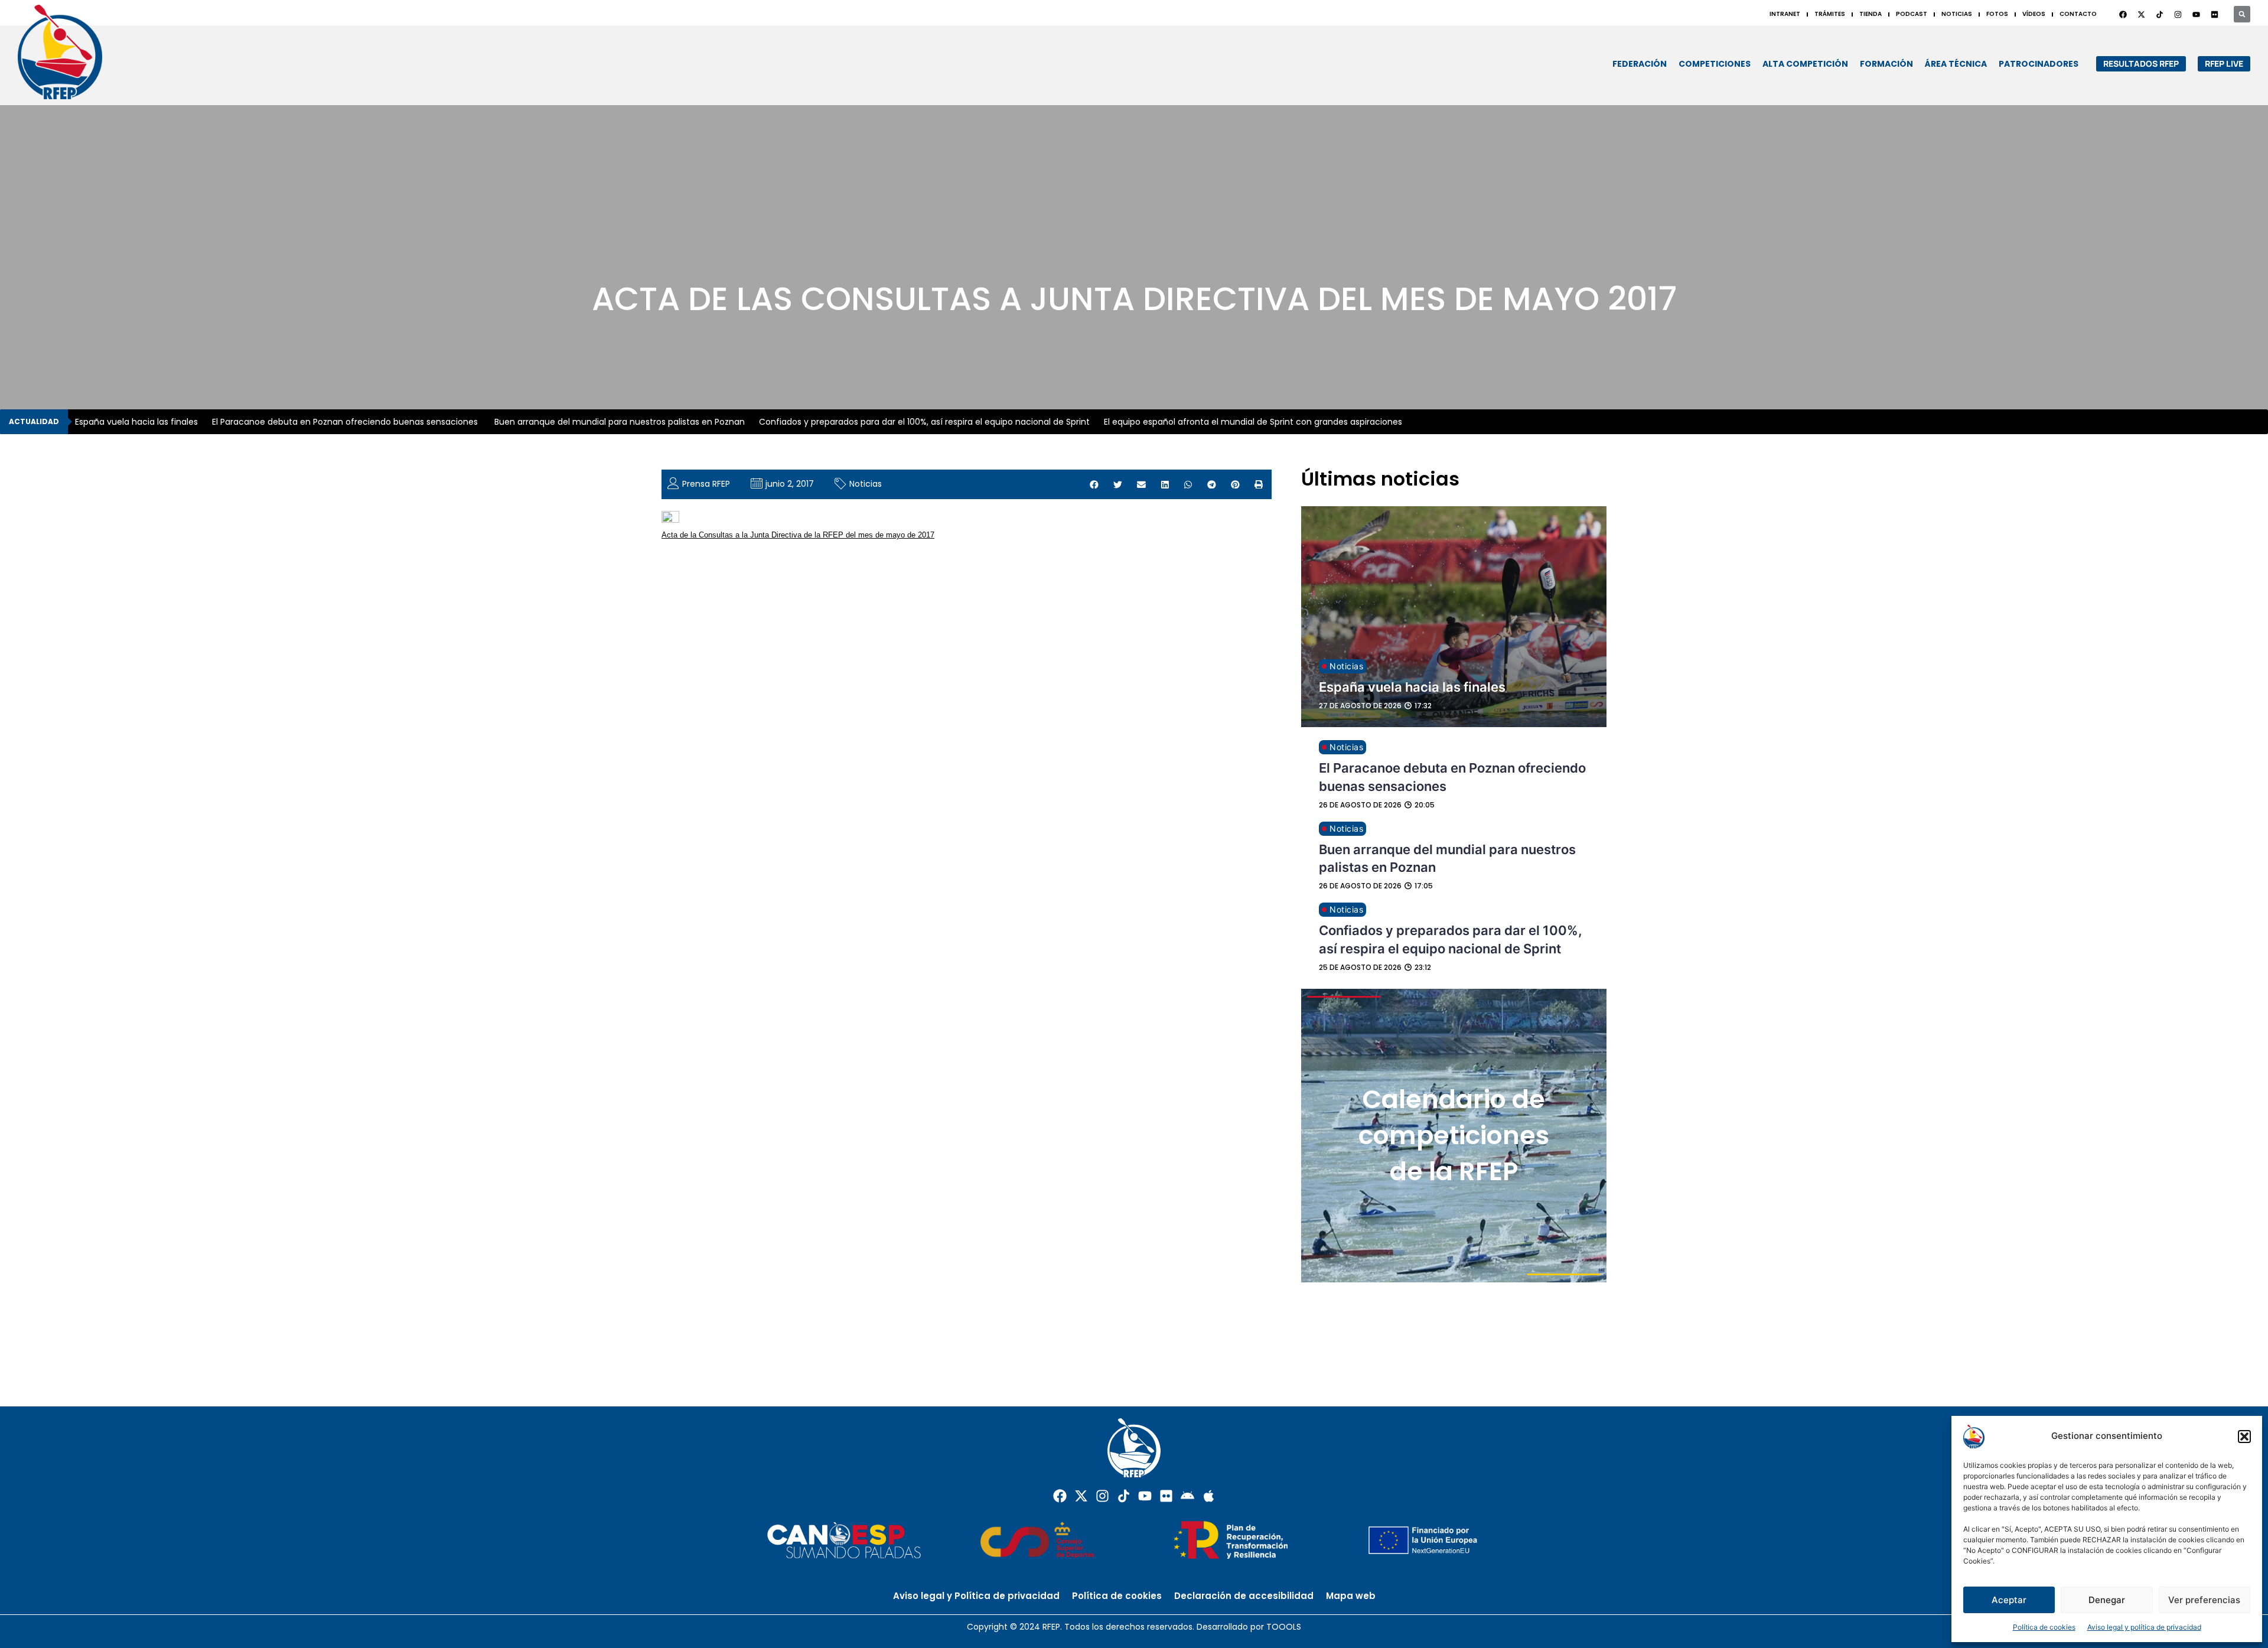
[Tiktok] (1124, 1496)
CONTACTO (2078, 14)
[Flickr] (1166, 1496)
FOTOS (1997, 14)
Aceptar (2009, 1600)
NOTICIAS (1957, 14)
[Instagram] (2178, 14)
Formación (1886, 64)
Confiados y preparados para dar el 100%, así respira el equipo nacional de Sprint (924, 422)
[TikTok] (2159, 14)
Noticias (866, 484)
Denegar (2107, 1600)
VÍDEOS (2034, 14)
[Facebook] (2123, 14)
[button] (2244, 1437)
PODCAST (1912, 14)
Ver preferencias (2204, 1600)
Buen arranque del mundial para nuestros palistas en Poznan (620, 422)
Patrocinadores (2039, 64)
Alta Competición (1805, 64)
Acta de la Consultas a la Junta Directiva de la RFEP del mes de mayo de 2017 (798, 535)
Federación (1640, 64)
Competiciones (1715, 64)
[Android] (1187, 1496)
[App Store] (1209, 1496)
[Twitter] (2141, 14)
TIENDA (1871, 14)
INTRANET (1785, 14)
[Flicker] (2214, 14)
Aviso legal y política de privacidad (2144, 1627)
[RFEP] (71, 52)
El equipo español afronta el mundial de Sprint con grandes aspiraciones (1253, 422)
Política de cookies (2044, 1627)
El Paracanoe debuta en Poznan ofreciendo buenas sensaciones (346, 422)
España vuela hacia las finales (136, 422)
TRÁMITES (1830, 14)
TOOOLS (1284, 1627)
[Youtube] (2196, 14)
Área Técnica (1956, 64)
